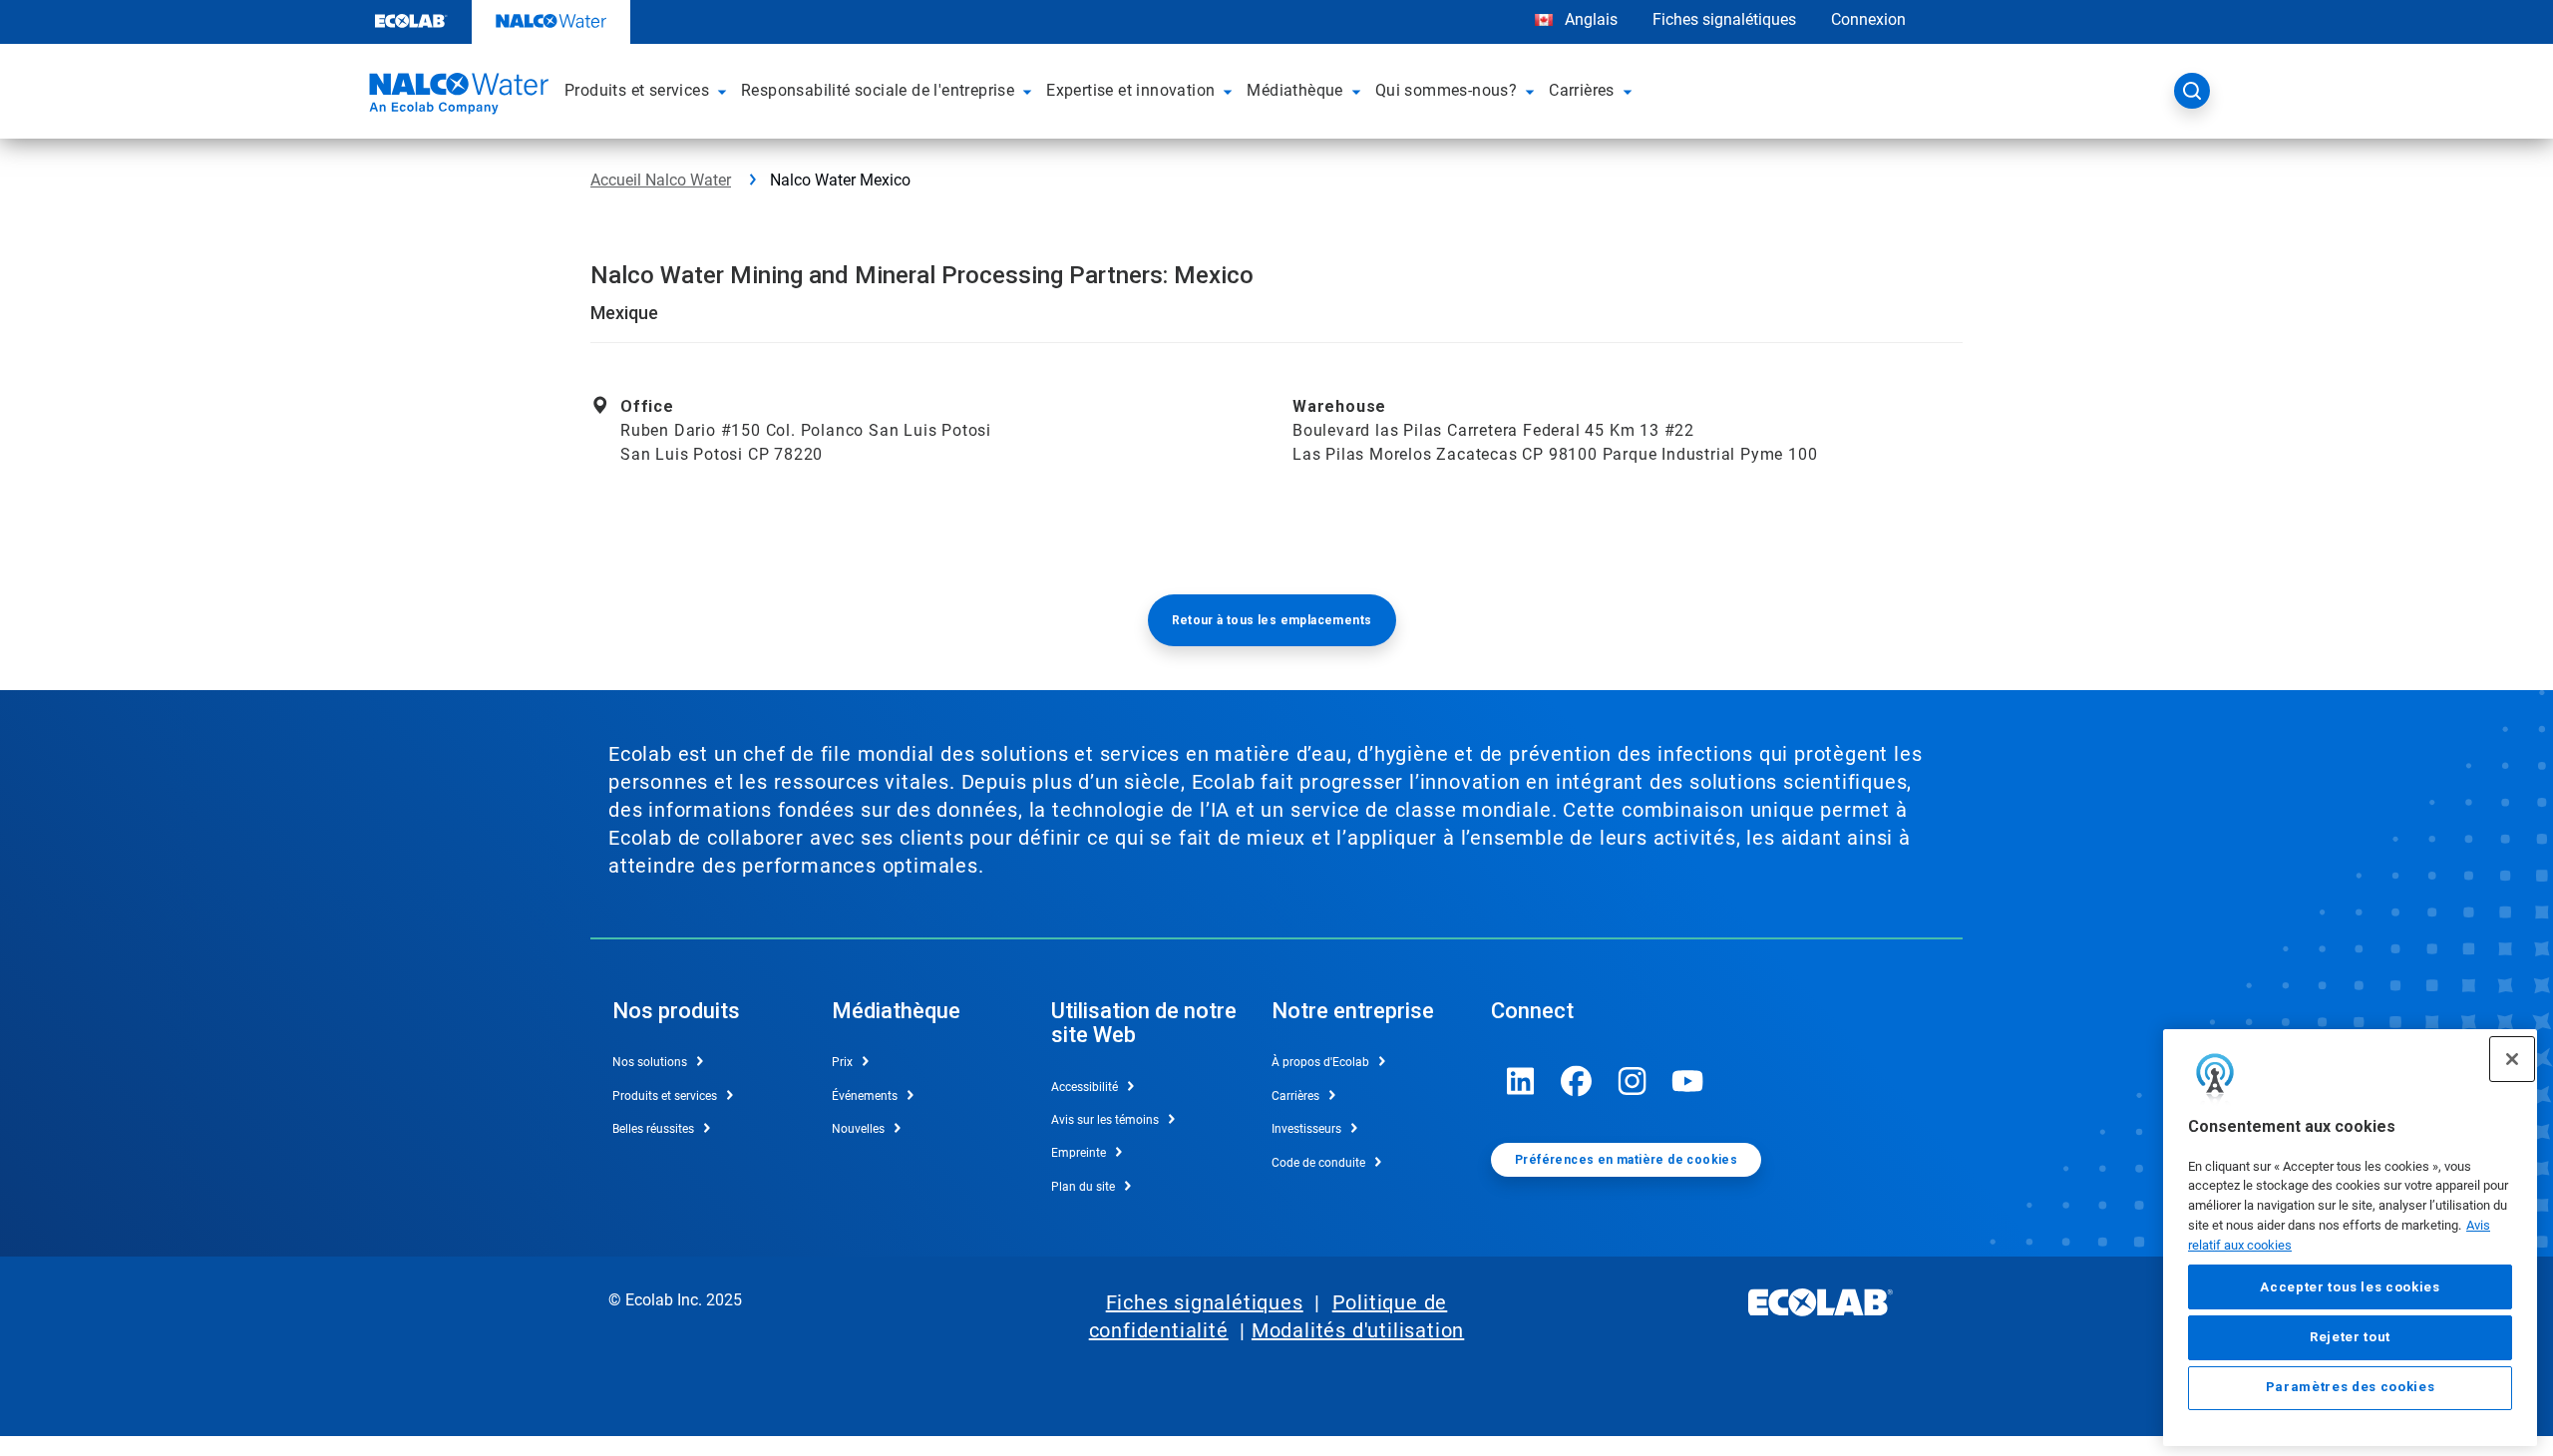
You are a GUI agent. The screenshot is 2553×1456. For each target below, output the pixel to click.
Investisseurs (1306, 1129)
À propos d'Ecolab (1320, 1062)
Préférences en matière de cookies (1626, 1160)
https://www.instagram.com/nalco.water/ (1633, 1081)
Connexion (1868, 19)
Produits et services (665, 1096)
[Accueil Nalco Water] (456, 97)
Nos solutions (650, 1062)
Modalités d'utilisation (1358, 1330)
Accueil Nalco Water (661, 180)
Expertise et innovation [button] (1130, 90)
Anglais (1591, 19)
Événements (865, 1096)
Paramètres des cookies (2350, 1388)
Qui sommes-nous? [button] (1446, 90)
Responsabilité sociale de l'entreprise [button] (878, 90)
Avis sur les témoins (1105, 1120)
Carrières (1295, 1096)
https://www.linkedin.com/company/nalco (1521, 1081)
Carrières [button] (1582, 90)
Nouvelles (858, 1129)
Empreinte (1079, 1153)
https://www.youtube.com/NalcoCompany (1688, 1081)
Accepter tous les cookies (2350, 1287)
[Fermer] (2512, 1059)
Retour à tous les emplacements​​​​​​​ (1272, 620)
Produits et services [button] (637, 90)
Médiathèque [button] (1294, 90)
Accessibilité (1085, 1087)
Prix (842, 1062)
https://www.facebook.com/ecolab (1577, 1081)
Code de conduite (1318, 1163)
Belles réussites (653, 1129)
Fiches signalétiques (1724, 19)
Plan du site (1083, 1187)
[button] (725, 91)
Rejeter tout (2350, 1337)
